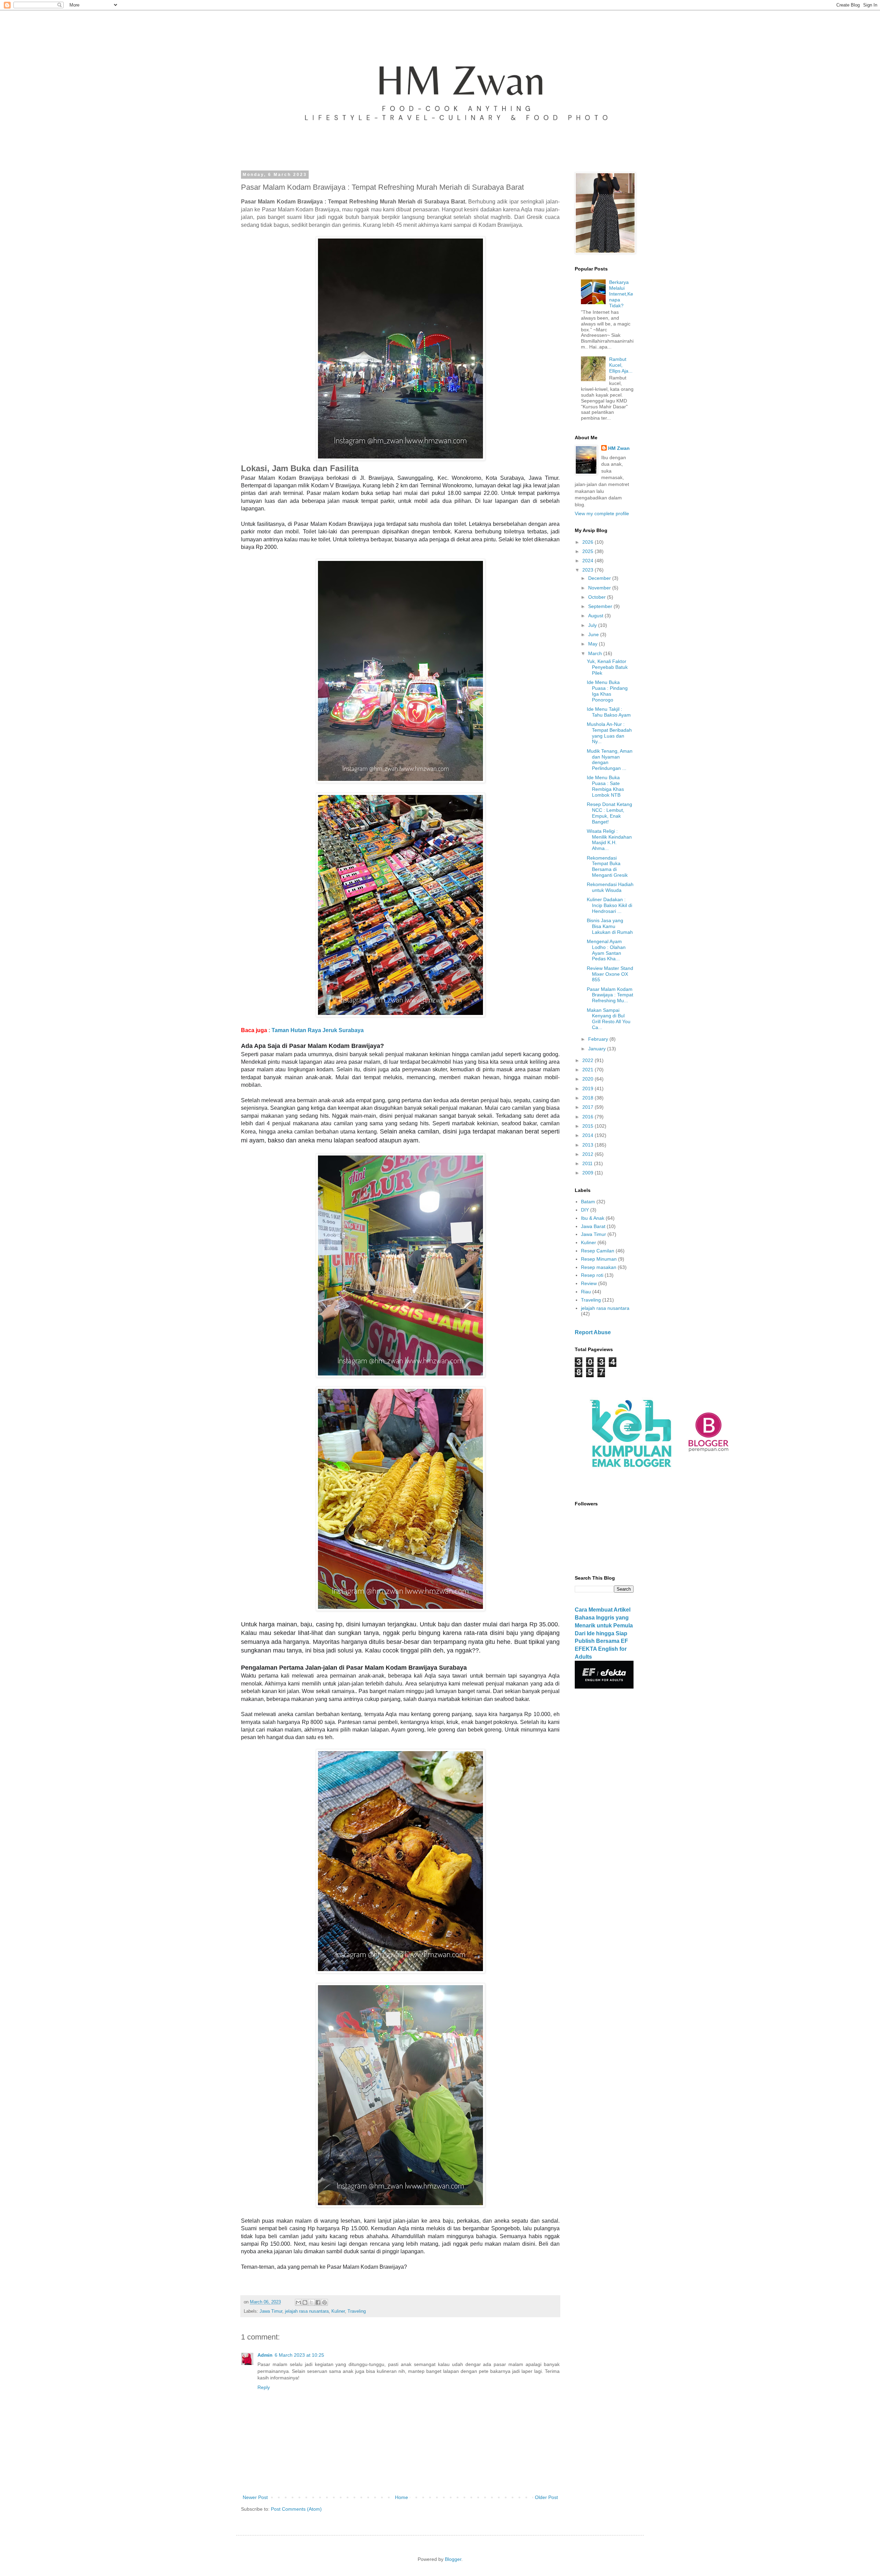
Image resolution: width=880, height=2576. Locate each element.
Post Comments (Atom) (296, 2509)
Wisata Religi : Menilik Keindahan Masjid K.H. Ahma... (609, 840)
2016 (588, 1117)
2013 (588, 1145)
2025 (588, 551)
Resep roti (592, 1275)
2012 (588, 1154)
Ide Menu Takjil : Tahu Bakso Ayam (609, 712)
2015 (588, 1126)
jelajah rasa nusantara (307, 2311)
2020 (588, 1079)
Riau (586, 1292)
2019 (588, 1088)
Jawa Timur (271, 2311)
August (596, 616)
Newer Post (255, 2497)
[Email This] (298, 2302)
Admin (265, 2355)
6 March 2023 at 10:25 (299, 2355)
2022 (588, 1060)
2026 (588, 542)
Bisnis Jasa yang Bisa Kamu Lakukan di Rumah (610, 926)
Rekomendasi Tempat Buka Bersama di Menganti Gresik (607, 866)
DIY (585, 1210)
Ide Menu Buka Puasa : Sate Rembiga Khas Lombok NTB (605, 786)
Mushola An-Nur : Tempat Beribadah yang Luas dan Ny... (609, 733)
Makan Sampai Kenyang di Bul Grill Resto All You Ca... (609, 1019)
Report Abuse (593, 1332)
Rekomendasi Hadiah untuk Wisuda (610, 887)
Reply (264, 2387)
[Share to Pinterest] (324, 2302)
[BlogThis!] (305, 2302)
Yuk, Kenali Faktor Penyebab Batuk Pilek (607, 667)
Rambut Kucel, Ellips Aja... (621, 365)
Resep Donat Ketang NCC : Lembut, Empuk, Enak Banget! (609, 813)
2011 (588, 1163)
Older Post (546, 2497)
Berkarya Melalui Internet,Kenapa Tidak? (621, 294)
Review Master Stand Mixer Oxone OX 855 (610, 974)
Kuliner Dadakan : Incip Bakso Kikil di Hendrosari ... (609, 905)
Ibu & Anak (593, 1218)
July (593, 625)
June (594, 634)
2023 (588, 570)
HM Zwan (619, 448)
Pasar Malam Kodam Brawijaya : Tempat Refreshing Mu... (610, 995)
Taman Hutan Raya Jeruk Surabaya (318, 1030)
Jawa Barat (593, 1226)
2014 (588, 1135)
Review (589, 1283)
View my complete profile (602, 513)
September (601, 606)
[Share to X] (311, 2302)
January (598, 1049)
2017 (588, 1107)
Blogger (453, 2559)
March (596, 653)
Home (401, 2497)
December (600, 578)
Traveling (357, 2311)
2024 (588, 561)
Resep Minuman (599, 1259)
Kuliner (338, 2311)
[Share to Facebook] (318, 2302)
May (593, 644)
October (598, 597)
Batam (588, 1202)
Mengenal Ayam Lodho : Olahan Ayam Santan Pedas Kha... (606, 950)
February (599, 1039)
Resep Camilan (598, 1251)
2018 (588, 1098)
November (600, 588)
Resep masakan (599, 1267)
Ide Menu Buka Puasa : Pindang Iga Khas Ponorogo (607, 691)
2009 (588, 1173)
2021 (588, 1070)
